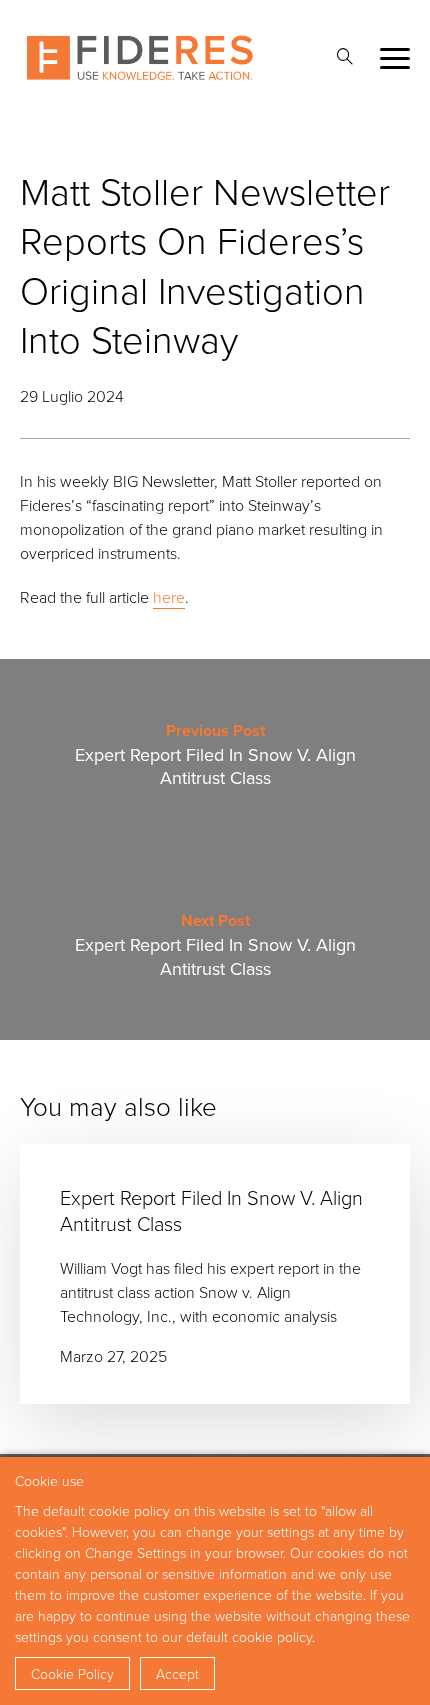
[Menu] (395, 58)
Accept (177, 1673)
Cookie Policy (72, 1673)
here (169, 597)
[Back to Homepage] (140, 58)
